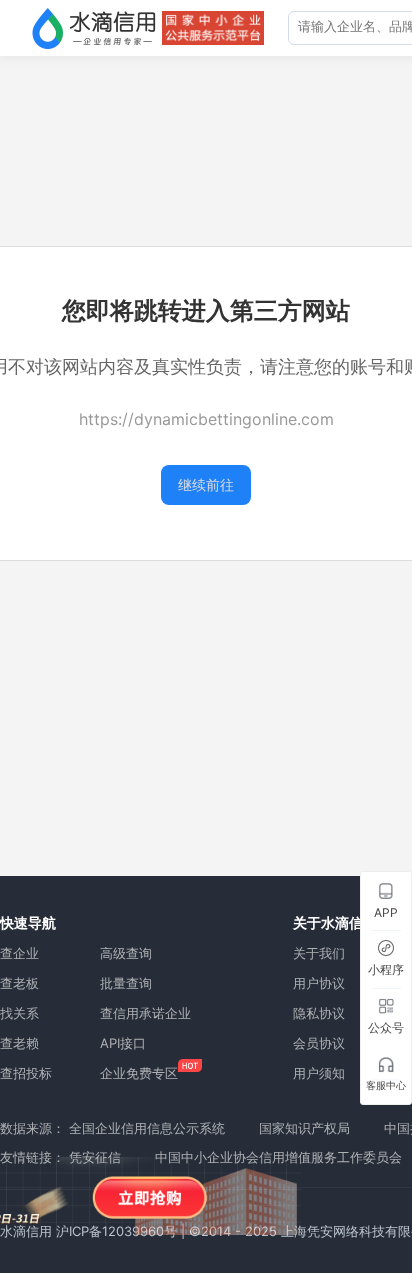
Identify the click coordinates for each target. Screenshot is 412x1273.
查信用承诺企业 (145, 1013)
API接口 (123, 1043)
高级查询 (126, 953)
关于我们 (319, 953)
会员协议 (319, 1043)
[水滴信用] (94, 28)
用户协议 (319, 983)
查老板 (19, 983)
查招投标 (26, 1073)
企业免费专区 (139, 1073)
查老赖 (19, 1043)
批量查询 (126, 983)
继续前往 (206, 484)
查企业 (19, 953)
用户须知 (319, 1073)
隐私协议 (319, 1013)
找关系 (19, 1013)
